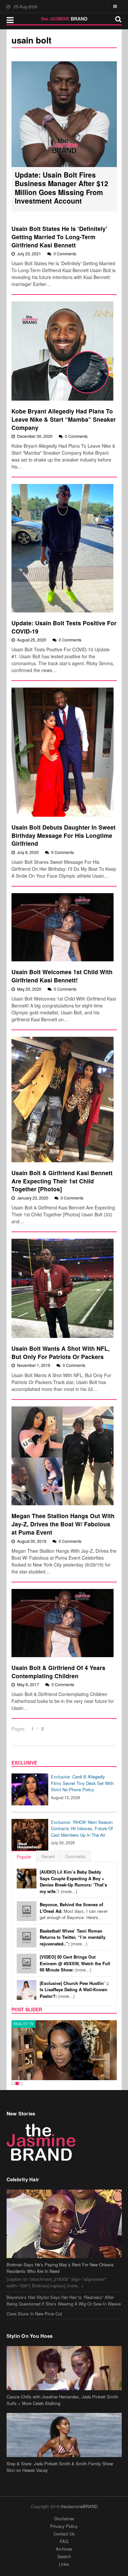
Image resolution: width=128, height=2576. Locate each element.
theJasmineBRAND (79, 2506)
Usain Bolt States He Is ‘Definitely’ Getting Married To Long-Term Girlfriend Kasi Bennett (59, 237)
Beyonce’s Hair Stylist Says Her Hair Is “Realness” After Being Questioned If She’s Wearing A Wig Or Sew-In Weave (64, 2300)
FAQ (64, 2541)
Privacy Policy (64, 2526)
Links (64, 2564)
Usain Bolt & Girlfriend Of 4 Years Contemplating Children (58, 1672)
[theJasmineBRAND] (64, 19)
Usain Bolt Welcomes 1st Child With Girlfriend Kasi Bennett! (62, 976)
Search (64, 2556)
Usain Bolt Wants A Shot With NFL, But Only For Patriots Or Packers (61, 1352)
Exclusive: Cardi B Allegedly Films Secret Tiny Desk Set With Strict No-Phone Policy (82, 1783)
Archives (64, 2549)
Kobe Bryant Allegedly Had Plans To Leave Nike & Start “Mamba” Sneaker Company (64, 419)
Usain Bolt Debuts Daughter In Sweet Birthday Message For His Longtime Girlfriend (64, 835)
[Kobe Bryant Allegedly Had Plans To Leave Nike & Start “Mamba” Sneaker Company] (63, 351)
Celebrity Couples (32, 2024)
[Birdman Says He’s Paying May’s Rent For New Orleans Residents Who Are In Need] (64, 2224)
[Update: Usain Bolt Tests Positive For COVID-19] (63, 548)
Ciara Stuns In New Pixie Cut (34, 2314)
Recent (48, 1856)
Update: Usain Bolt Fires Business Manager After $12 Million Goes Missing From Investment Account (62, 188)
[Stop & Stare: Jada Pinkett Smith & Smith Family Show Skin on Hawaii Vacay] (64, 2435)
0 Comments (65, 254)
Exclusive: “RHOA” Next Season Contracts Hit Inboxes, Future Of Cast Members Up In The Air (82, 1828)
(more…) (73, 1882)
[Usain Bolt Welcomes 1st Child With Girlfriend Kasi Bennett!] (63, 927)
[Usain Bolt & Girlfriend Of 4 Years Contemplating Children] (63, 1623)
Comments (75, 1856)
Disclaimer (64, 2519)
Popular (24, 1857)
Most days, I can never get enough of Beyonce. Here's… (74, 1911)
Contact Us (64, 2534)
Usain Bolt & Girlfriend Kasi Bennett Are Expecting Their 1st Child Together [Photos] (62, 1181)
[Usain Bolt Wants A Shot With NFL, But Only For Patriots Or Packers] (63, 1288)
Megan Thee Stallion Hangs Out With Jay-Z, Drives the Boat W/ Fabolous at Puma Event (63, 1524)
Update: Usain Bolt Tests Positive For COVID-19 (64, 627)
